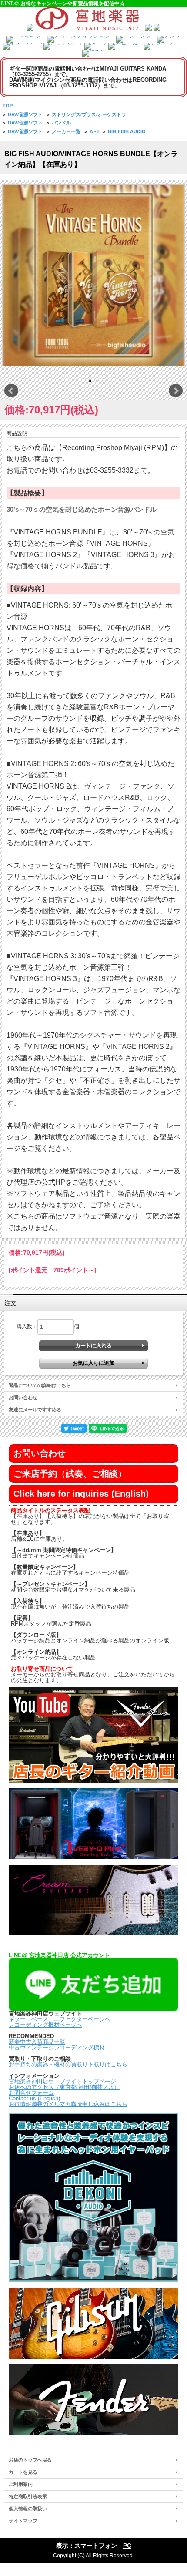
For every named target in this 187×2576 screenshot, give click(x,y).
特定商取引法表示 (28, 2496)
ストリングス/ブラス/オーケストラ (89, 114)
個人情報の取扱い (28, 2509)
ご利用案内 (21, 2484)
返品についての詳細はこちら (40, 1385)
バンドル (61, 123)
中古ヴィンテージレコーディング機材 (57, 2047)
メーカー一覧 (66, 131)
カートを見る (23, 2472)
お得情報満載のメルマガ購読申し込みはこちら (68, 2104)
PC (127, 2546)
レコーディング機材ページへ (45, 2025)
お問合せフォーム (31, 2093)
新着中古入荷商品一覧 (37, 2042)
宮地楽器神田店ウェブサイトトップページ (62, 2081)
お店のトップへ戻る (30, 2460)
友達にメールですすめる (35, 1410)
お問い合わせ (23, 1397)
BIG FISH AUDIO (127, 131)
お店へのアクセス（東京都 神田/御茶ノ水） (64, 2087)
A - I (94, 131)
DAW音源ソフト (25, 114)
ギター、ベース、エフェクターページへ (60, 2019)
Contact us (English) (34, 2098)
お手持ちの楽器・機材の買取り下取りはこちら (68, 2064)
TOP (8, 106)
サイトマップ (23, 2521)
